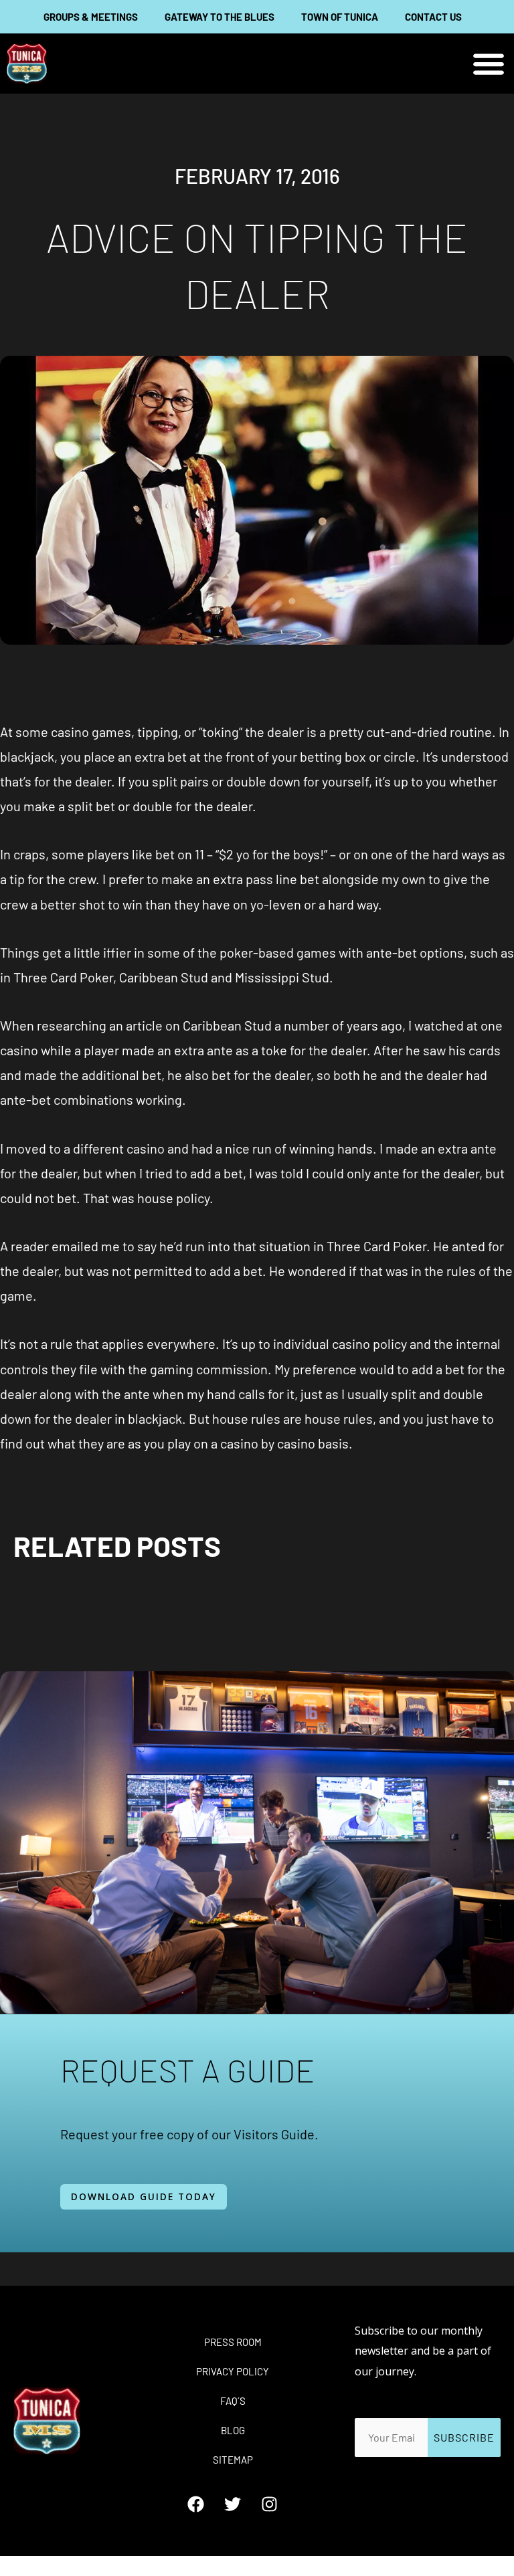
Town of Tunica (340, 17)
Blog (233, 2430)
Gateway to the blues (220, 17)
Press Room (233, 2342)
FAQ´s (233, 2401)
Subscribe (464, 2437)
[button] (489, 64)
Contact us (433, 17)
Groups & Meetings (91, 17)
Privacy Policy (233, 2371)
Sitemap (233, 2460)
